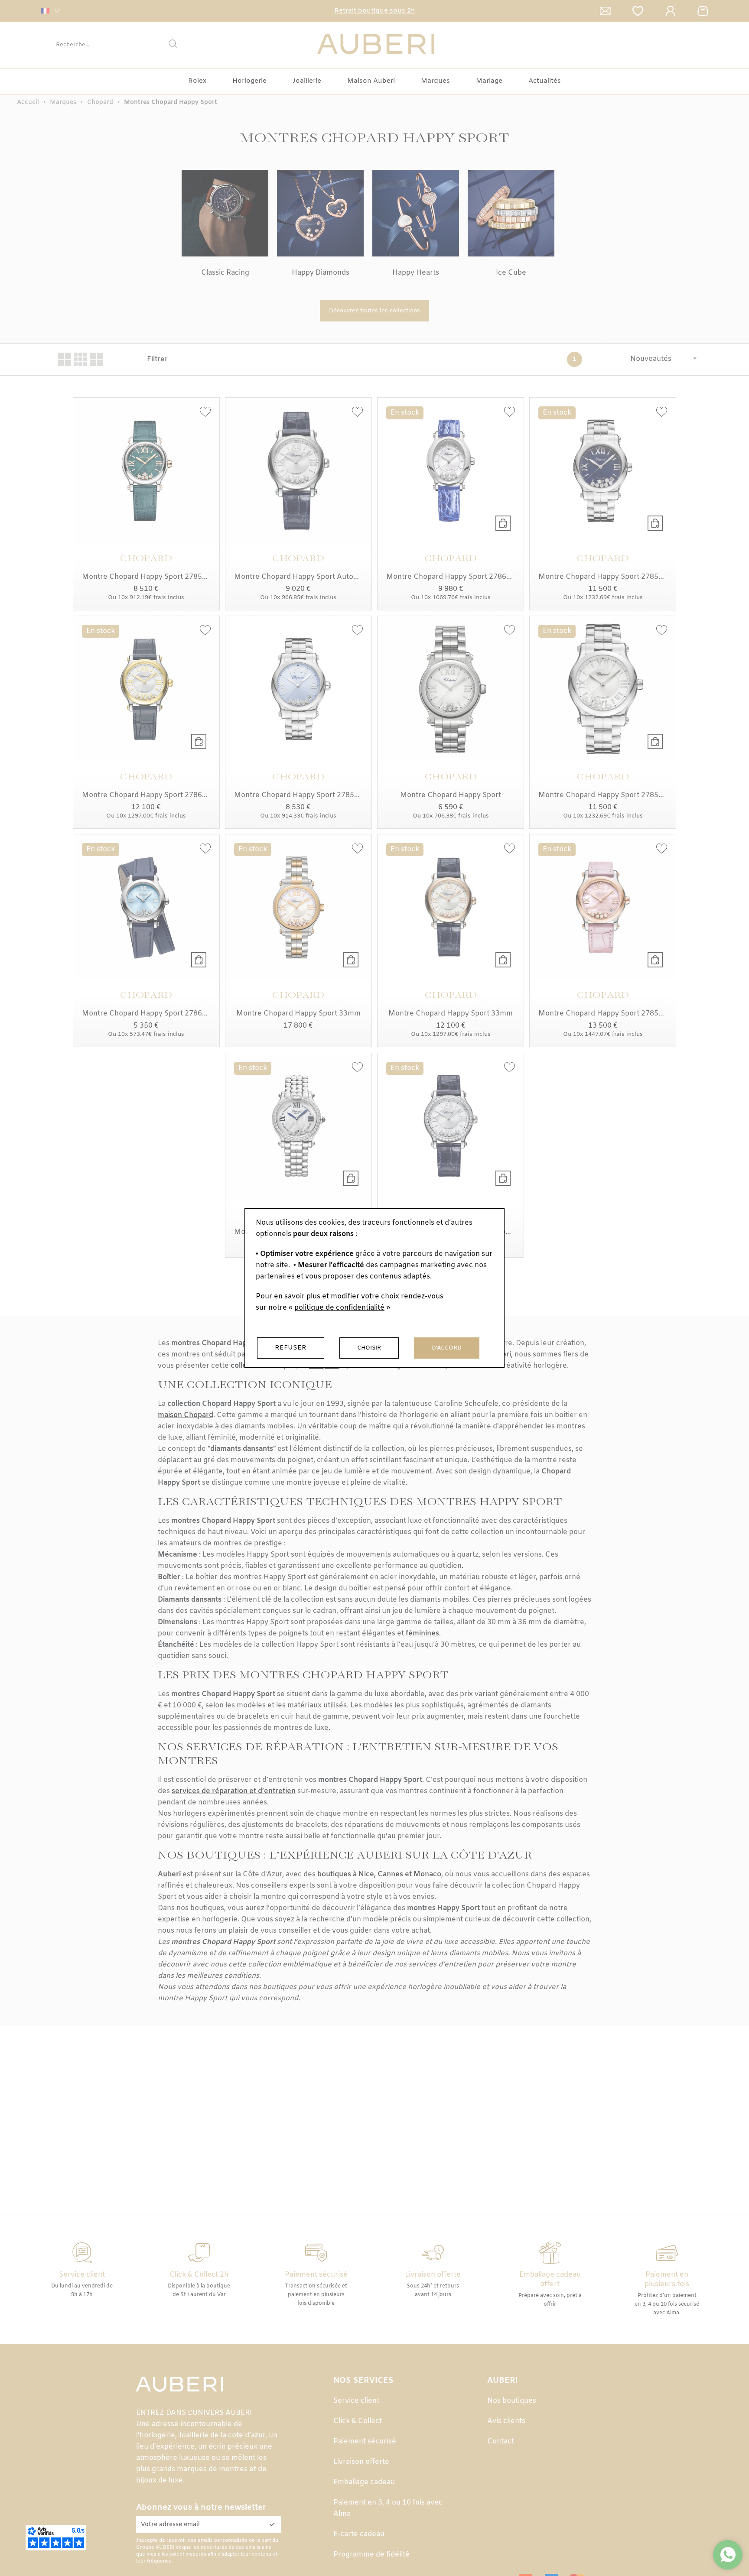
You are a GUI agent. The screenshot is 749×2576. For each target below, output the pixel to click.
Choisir (369, 1348)
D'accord (447, 1348)
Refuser (291, 1348)
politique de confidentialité (339, 1308)
